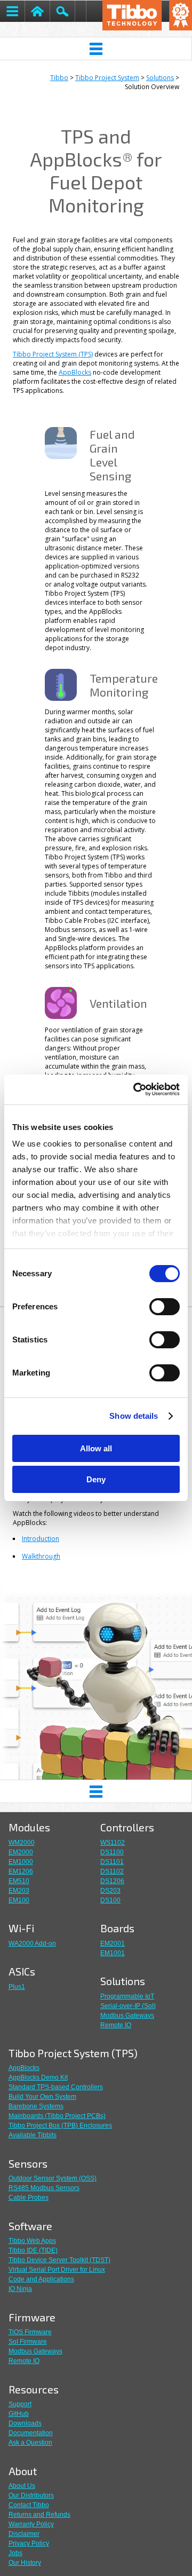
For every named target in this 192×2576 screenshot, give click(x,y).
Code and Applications (41, 2279)
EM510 (19, 1881)
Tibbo (59, 78)
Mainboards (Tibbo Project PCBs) (57, 2116)
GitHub (19, 2414)
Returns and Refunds (39, 2515)
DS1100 (112, 1852)
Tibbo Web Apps (32, 2241)
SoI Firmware (28, 2342)
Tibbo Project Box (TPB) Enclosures (60, 2125)
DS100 (110, 1900)
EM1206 (21, 1871)
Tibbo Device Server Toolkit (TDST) (59, 2260)
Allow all (96, 1448)
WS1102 (113, 1843)
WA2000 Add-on (32, 1943)
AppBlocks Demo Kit (38, 2077)
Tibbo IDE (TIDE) (33, 2250)
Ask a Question (30, 2443)
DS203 (110, 1891)
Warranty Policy (31, 2524)
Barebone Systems (36, 2106)
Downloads (25, 2423)
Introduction (41, 1539)
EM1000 (21, 1862)
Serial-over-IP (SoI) (128, 2006)
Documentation (31, 2433)
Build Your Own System (42, 2097)
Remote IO (116, 2025)
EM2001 (113, 1943)
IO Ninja (20, 2289)
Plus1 (17, 1987)
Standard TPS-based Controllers (56, 2087)
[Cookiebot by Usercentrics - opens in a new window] (135, 1089)
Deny (96, 1479)
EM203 (19, 1891)
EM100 (19, 1900)
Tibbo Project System (107, 78)
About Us (22, 2486)
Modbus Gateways (127, 2016)
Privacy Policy (29, 2543)
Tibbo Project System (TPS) (53, 354)
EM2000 (21, 1852)
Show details (134, 1416)
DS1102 (112, 1871)
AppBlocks (75, 372)
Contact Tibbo (29, 2505)
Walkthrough (41, 1556)
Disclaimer (24, 2534)
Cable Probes (29, 2198)
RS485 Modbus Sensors (44, 2188)
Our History (25, 2563)
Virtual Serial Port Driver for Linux (57, 2270)
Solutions (160, 78)
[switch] (165, 1307)
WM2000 (22, 1843)
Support (20, 2404)
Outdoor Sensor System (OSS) (53, 2178)
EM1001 (113, 1953)
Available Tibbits (33, 2135)
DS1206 (112, 1881)
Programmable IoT (127, 1996)
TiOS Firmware (30, 2332)
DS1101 (112, 1862)
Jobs (15, 2553)
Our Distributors (31, 2495)
